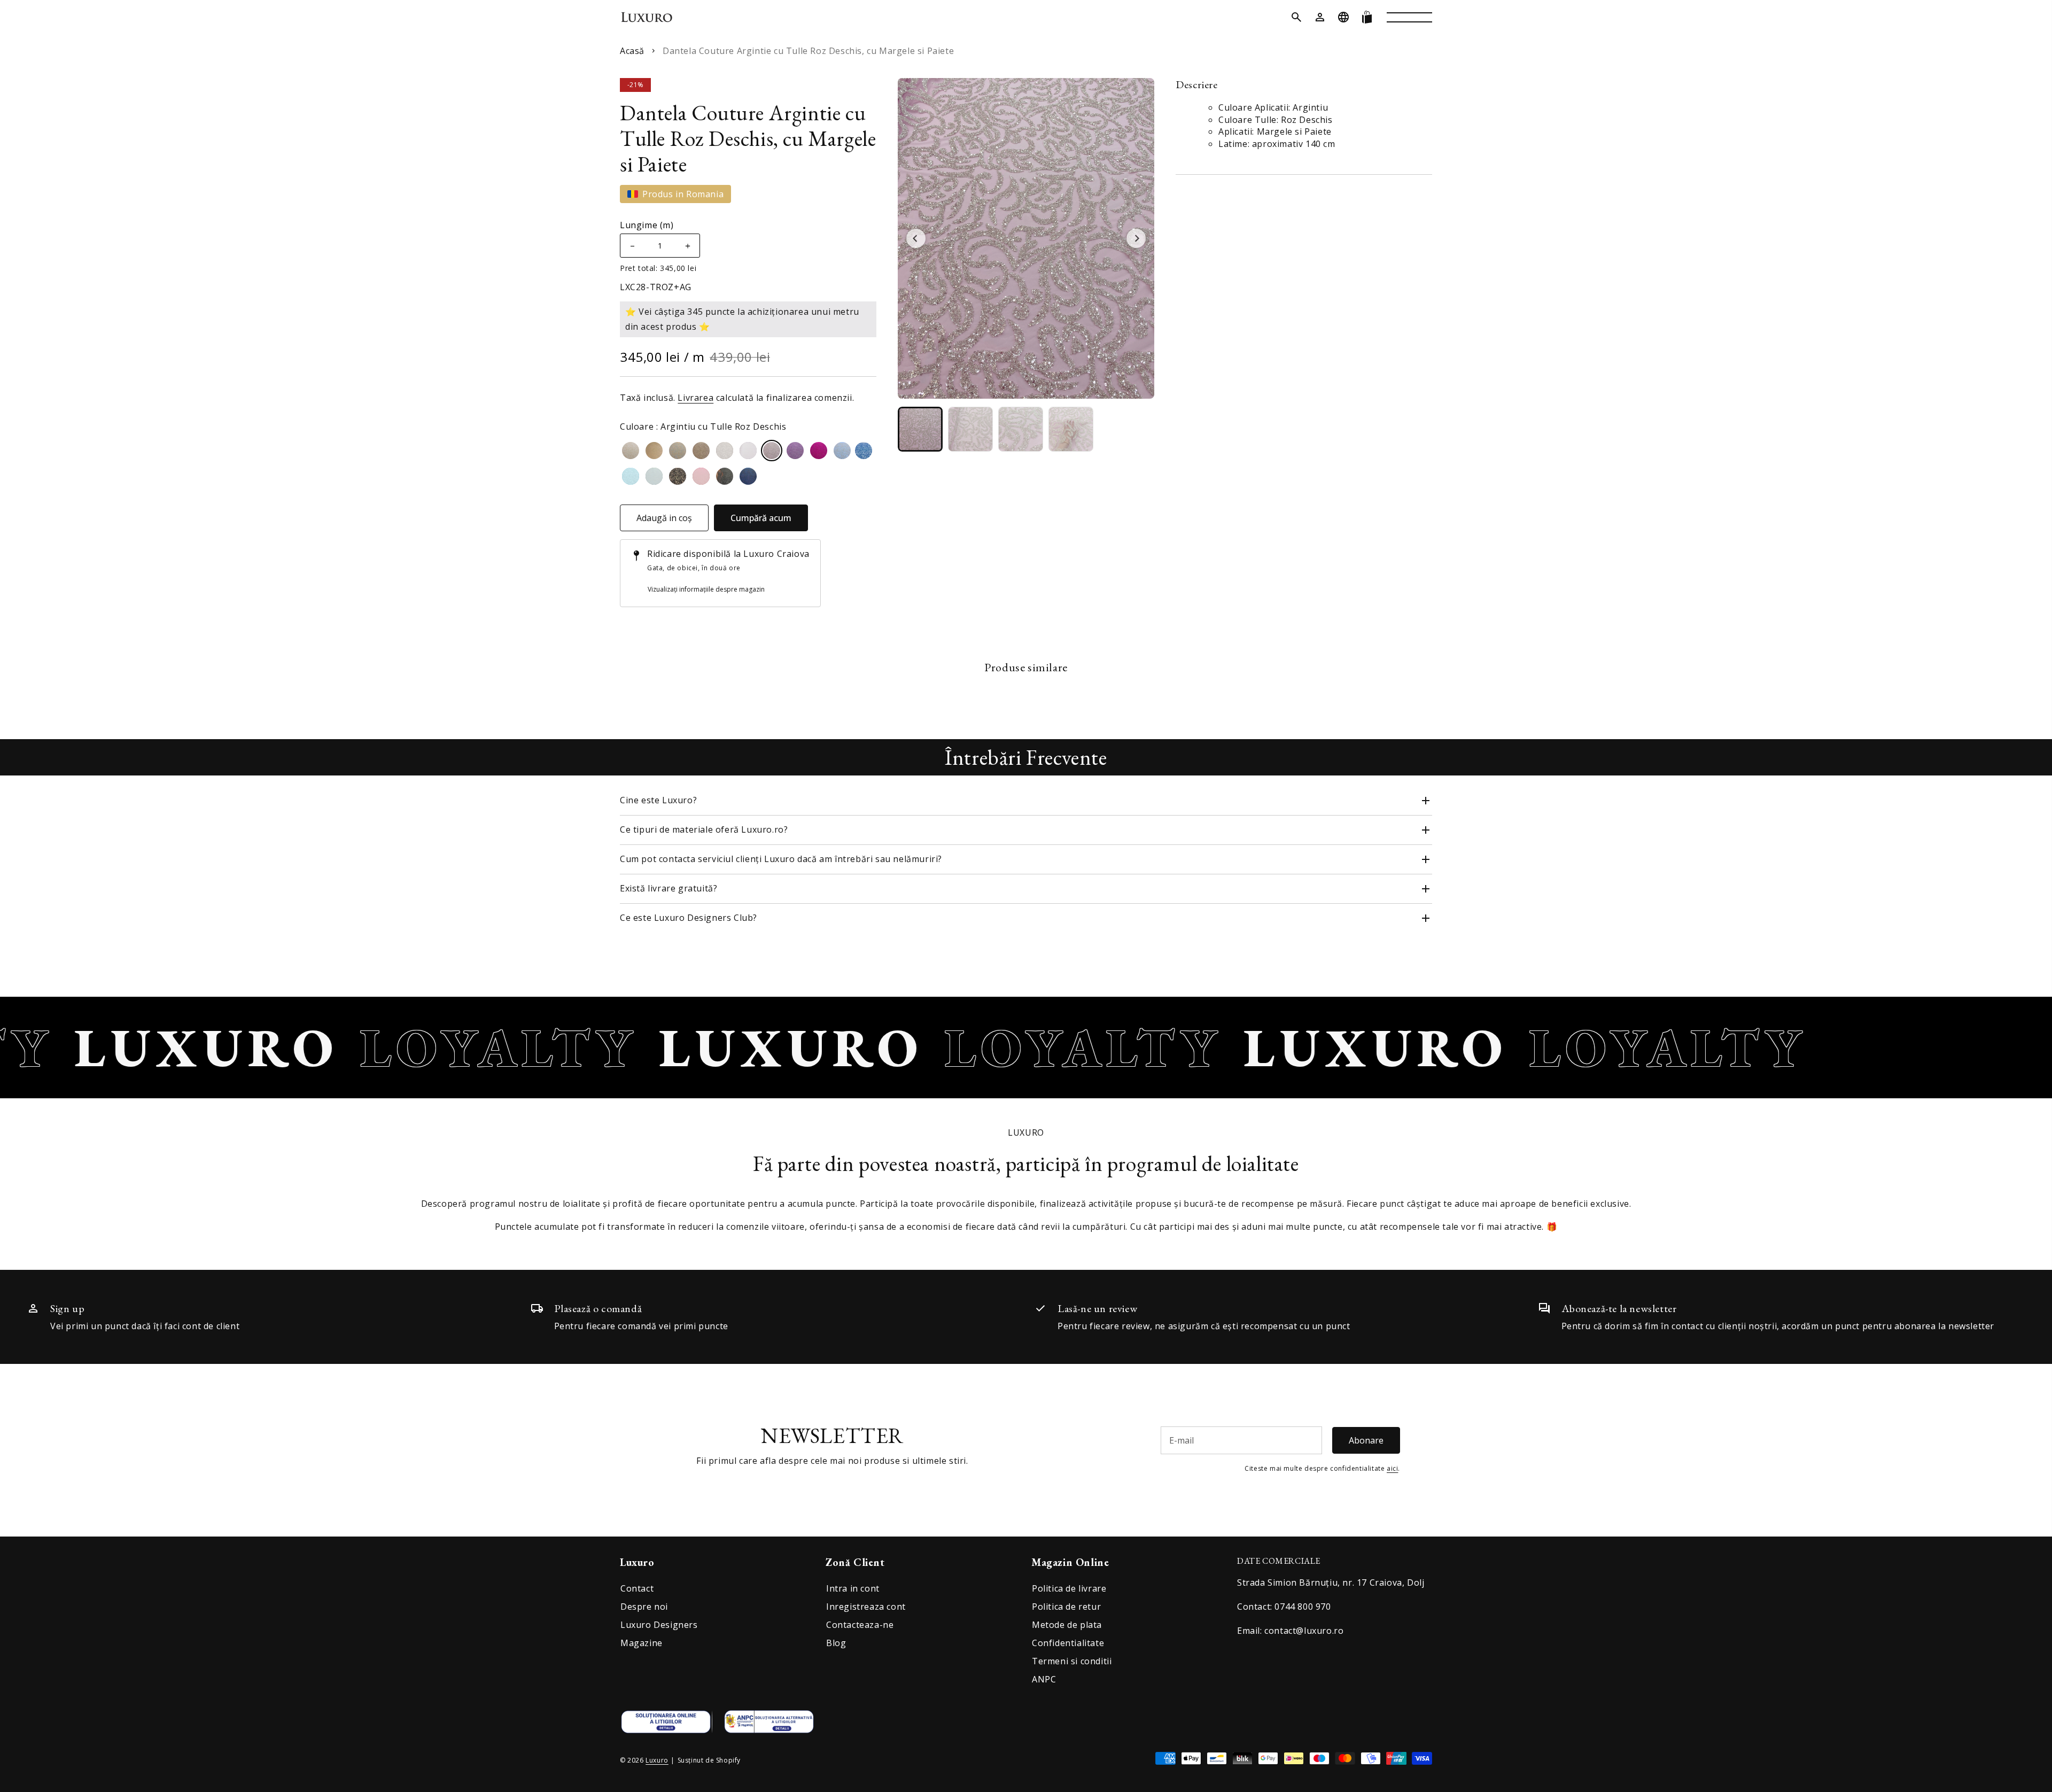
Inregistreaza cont (866, 1607)
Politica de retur (1066, 1607)
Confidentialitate (1068, 1643)
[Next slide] (1136, 238)
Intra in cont (853, 1588)
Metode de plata (1067, 1625)
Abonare (1366, 1440)
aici (1392, 1468)
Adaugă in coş (664, 518)
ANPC (1044, 1679)
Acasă (632, 51)
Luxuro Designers (659, 1625)
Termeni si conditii (1072, 1661)
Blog (836, 1643)
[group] (920, 429)
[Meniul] (1409, 17)
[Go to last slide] (916, 238)
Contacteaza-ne (860, 1625)
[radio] (631, 451)
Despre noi (644, 1607)
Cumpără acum (761, 518)
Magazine (642, 1643)
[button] (1296, 17)
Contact (637, 1588)
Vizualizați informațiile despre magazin (706, 589)
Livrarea (695, 398)
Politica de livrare (1069, 1588)
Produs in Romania (683, 194)
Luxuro (657, 1760)
